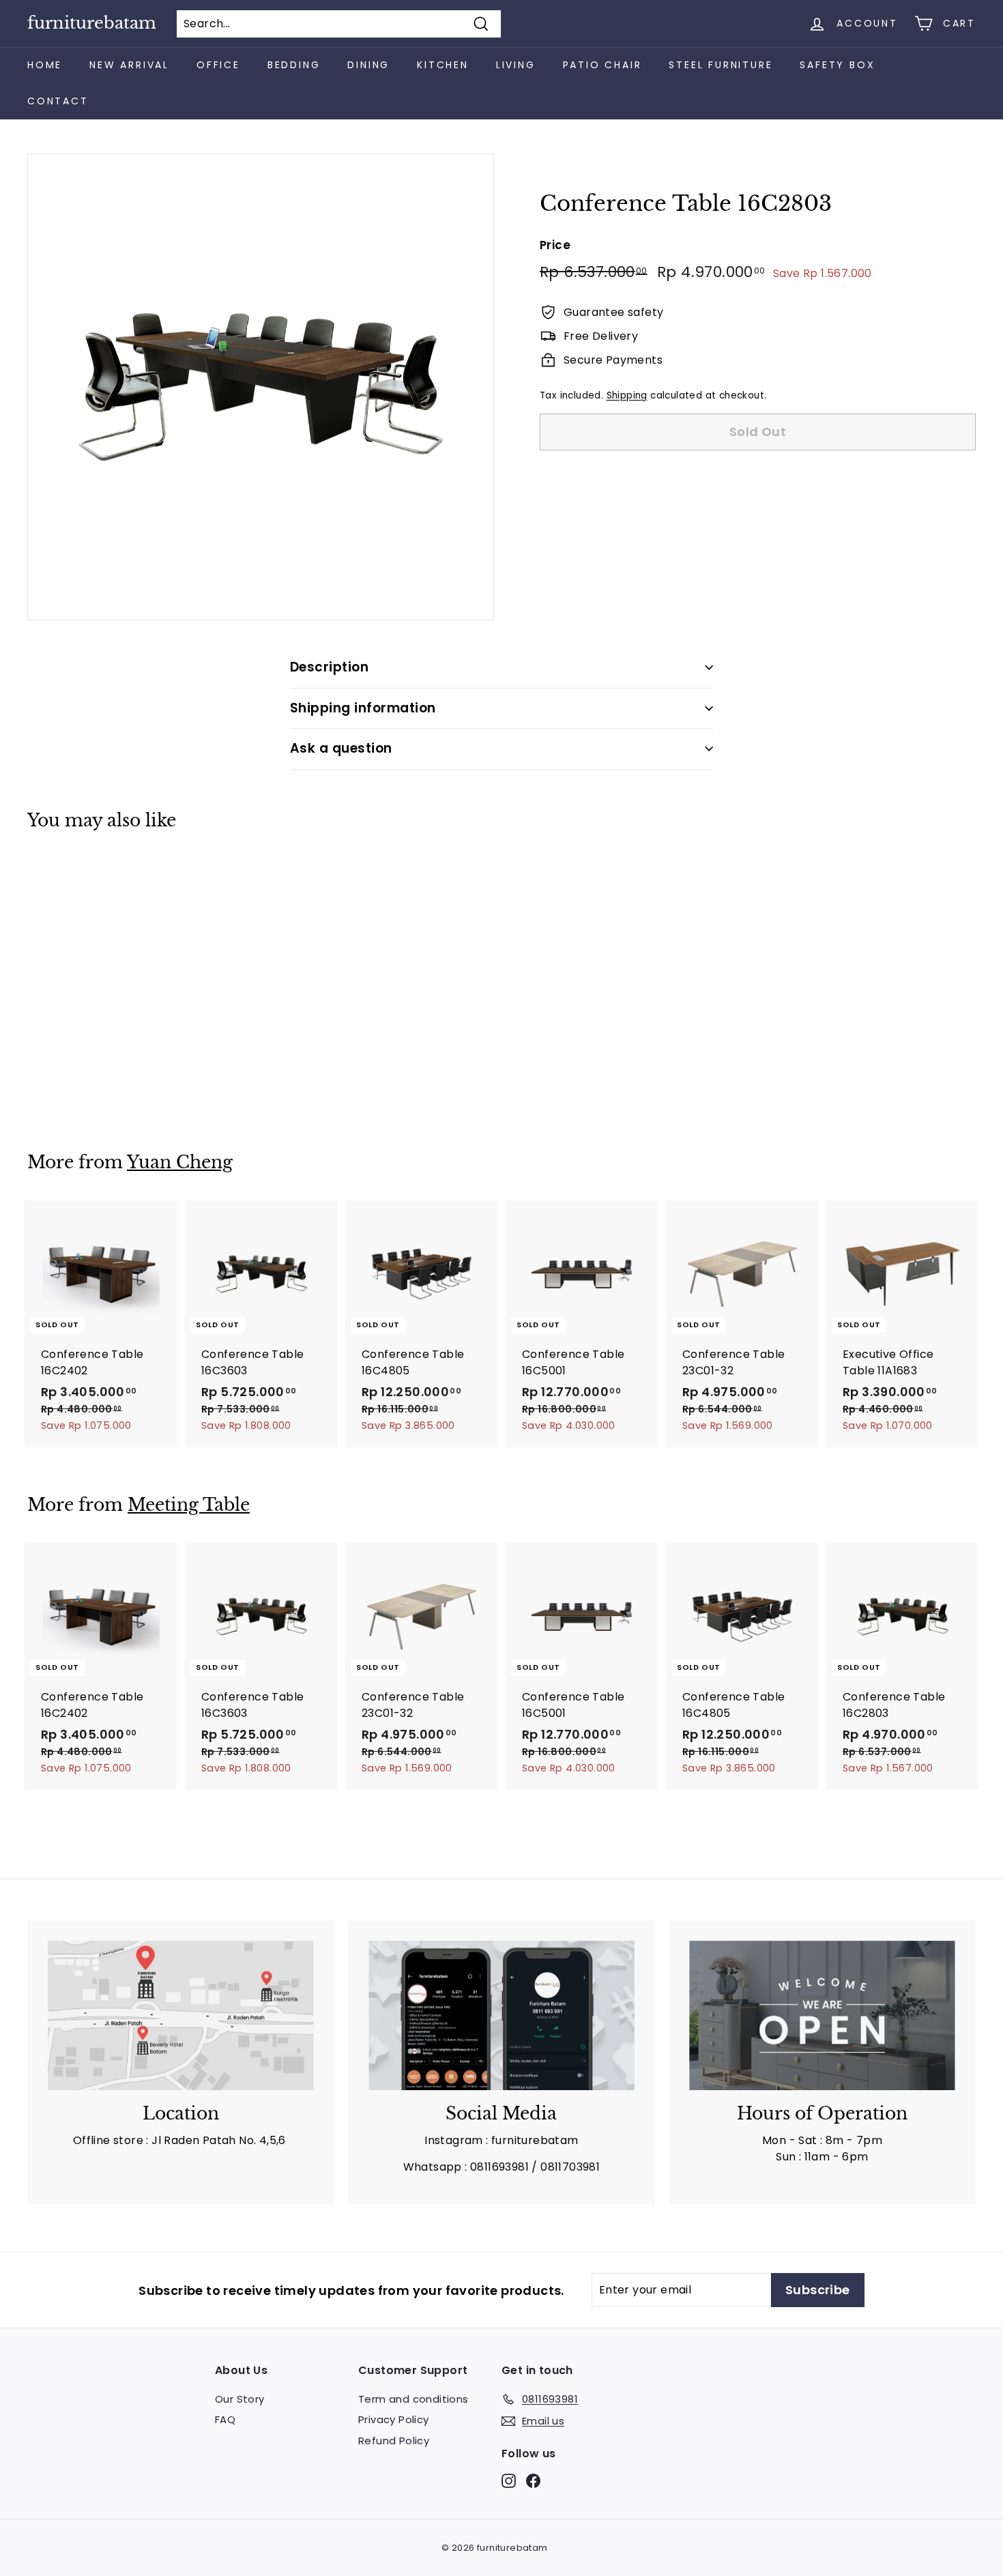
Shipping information (363, 708)
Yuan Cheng (180, 1162)
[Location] (181, 2015)
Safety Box (837, 65)
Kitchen (443, 65)
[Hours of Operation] (822, 2015)
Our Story (240, 2399)
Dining (368, 65)
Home (45, 65)
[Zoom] (261, 387)
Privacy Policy (394, 2419)
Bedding (294, 65)
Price (555, 245)
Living (516, 65)
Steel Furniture (721, 65)
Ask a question (341, 748)
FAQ (225, 2419)
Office (218, 65)
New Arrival (129, 65)
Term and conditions (413, 2399)
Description (329, 667)
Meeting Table (189, 1505)
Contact (58, 101)
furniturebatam (92, 23)
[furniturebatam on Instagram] (509, 2480)
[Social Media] (501, 2015)
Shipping (627, 395)
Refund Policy (394, 2441)
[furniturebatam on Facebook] (533, 2480)
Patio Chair (602, 65)
